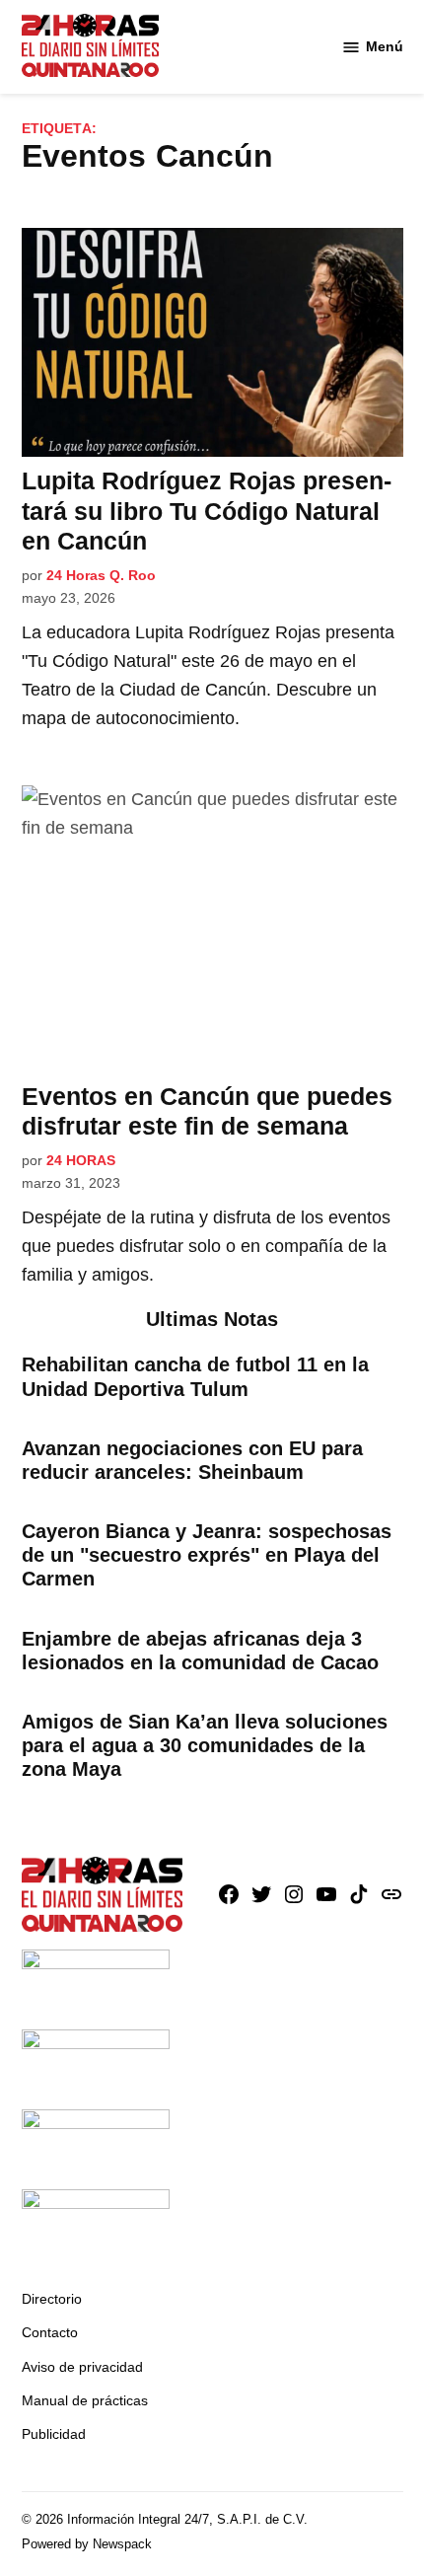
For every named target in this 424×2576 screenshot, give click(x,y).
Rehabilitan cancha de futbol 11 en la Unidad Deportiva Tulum (195, 1376)
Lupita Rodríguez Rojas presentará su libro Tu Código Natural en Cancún (207, 510)
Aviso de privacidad (82, 2367)
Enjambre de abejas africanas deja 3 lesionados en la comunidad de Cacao (200, 1651)
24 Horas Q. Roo (101, 575)
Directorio (52, 2299)
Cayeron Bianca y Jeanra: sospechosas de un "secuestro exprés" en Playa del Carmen (207, 1555)
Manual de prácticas (85, 2400)
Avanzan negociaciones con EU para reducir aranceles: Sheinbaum (192, 1460)
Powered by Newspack (87, 2544)
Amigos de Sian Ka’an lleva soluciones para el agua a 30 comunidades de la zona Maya (205, 1745)
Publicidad (54, 2434)
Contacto (50, 2332)
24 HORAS (81, 1160)
